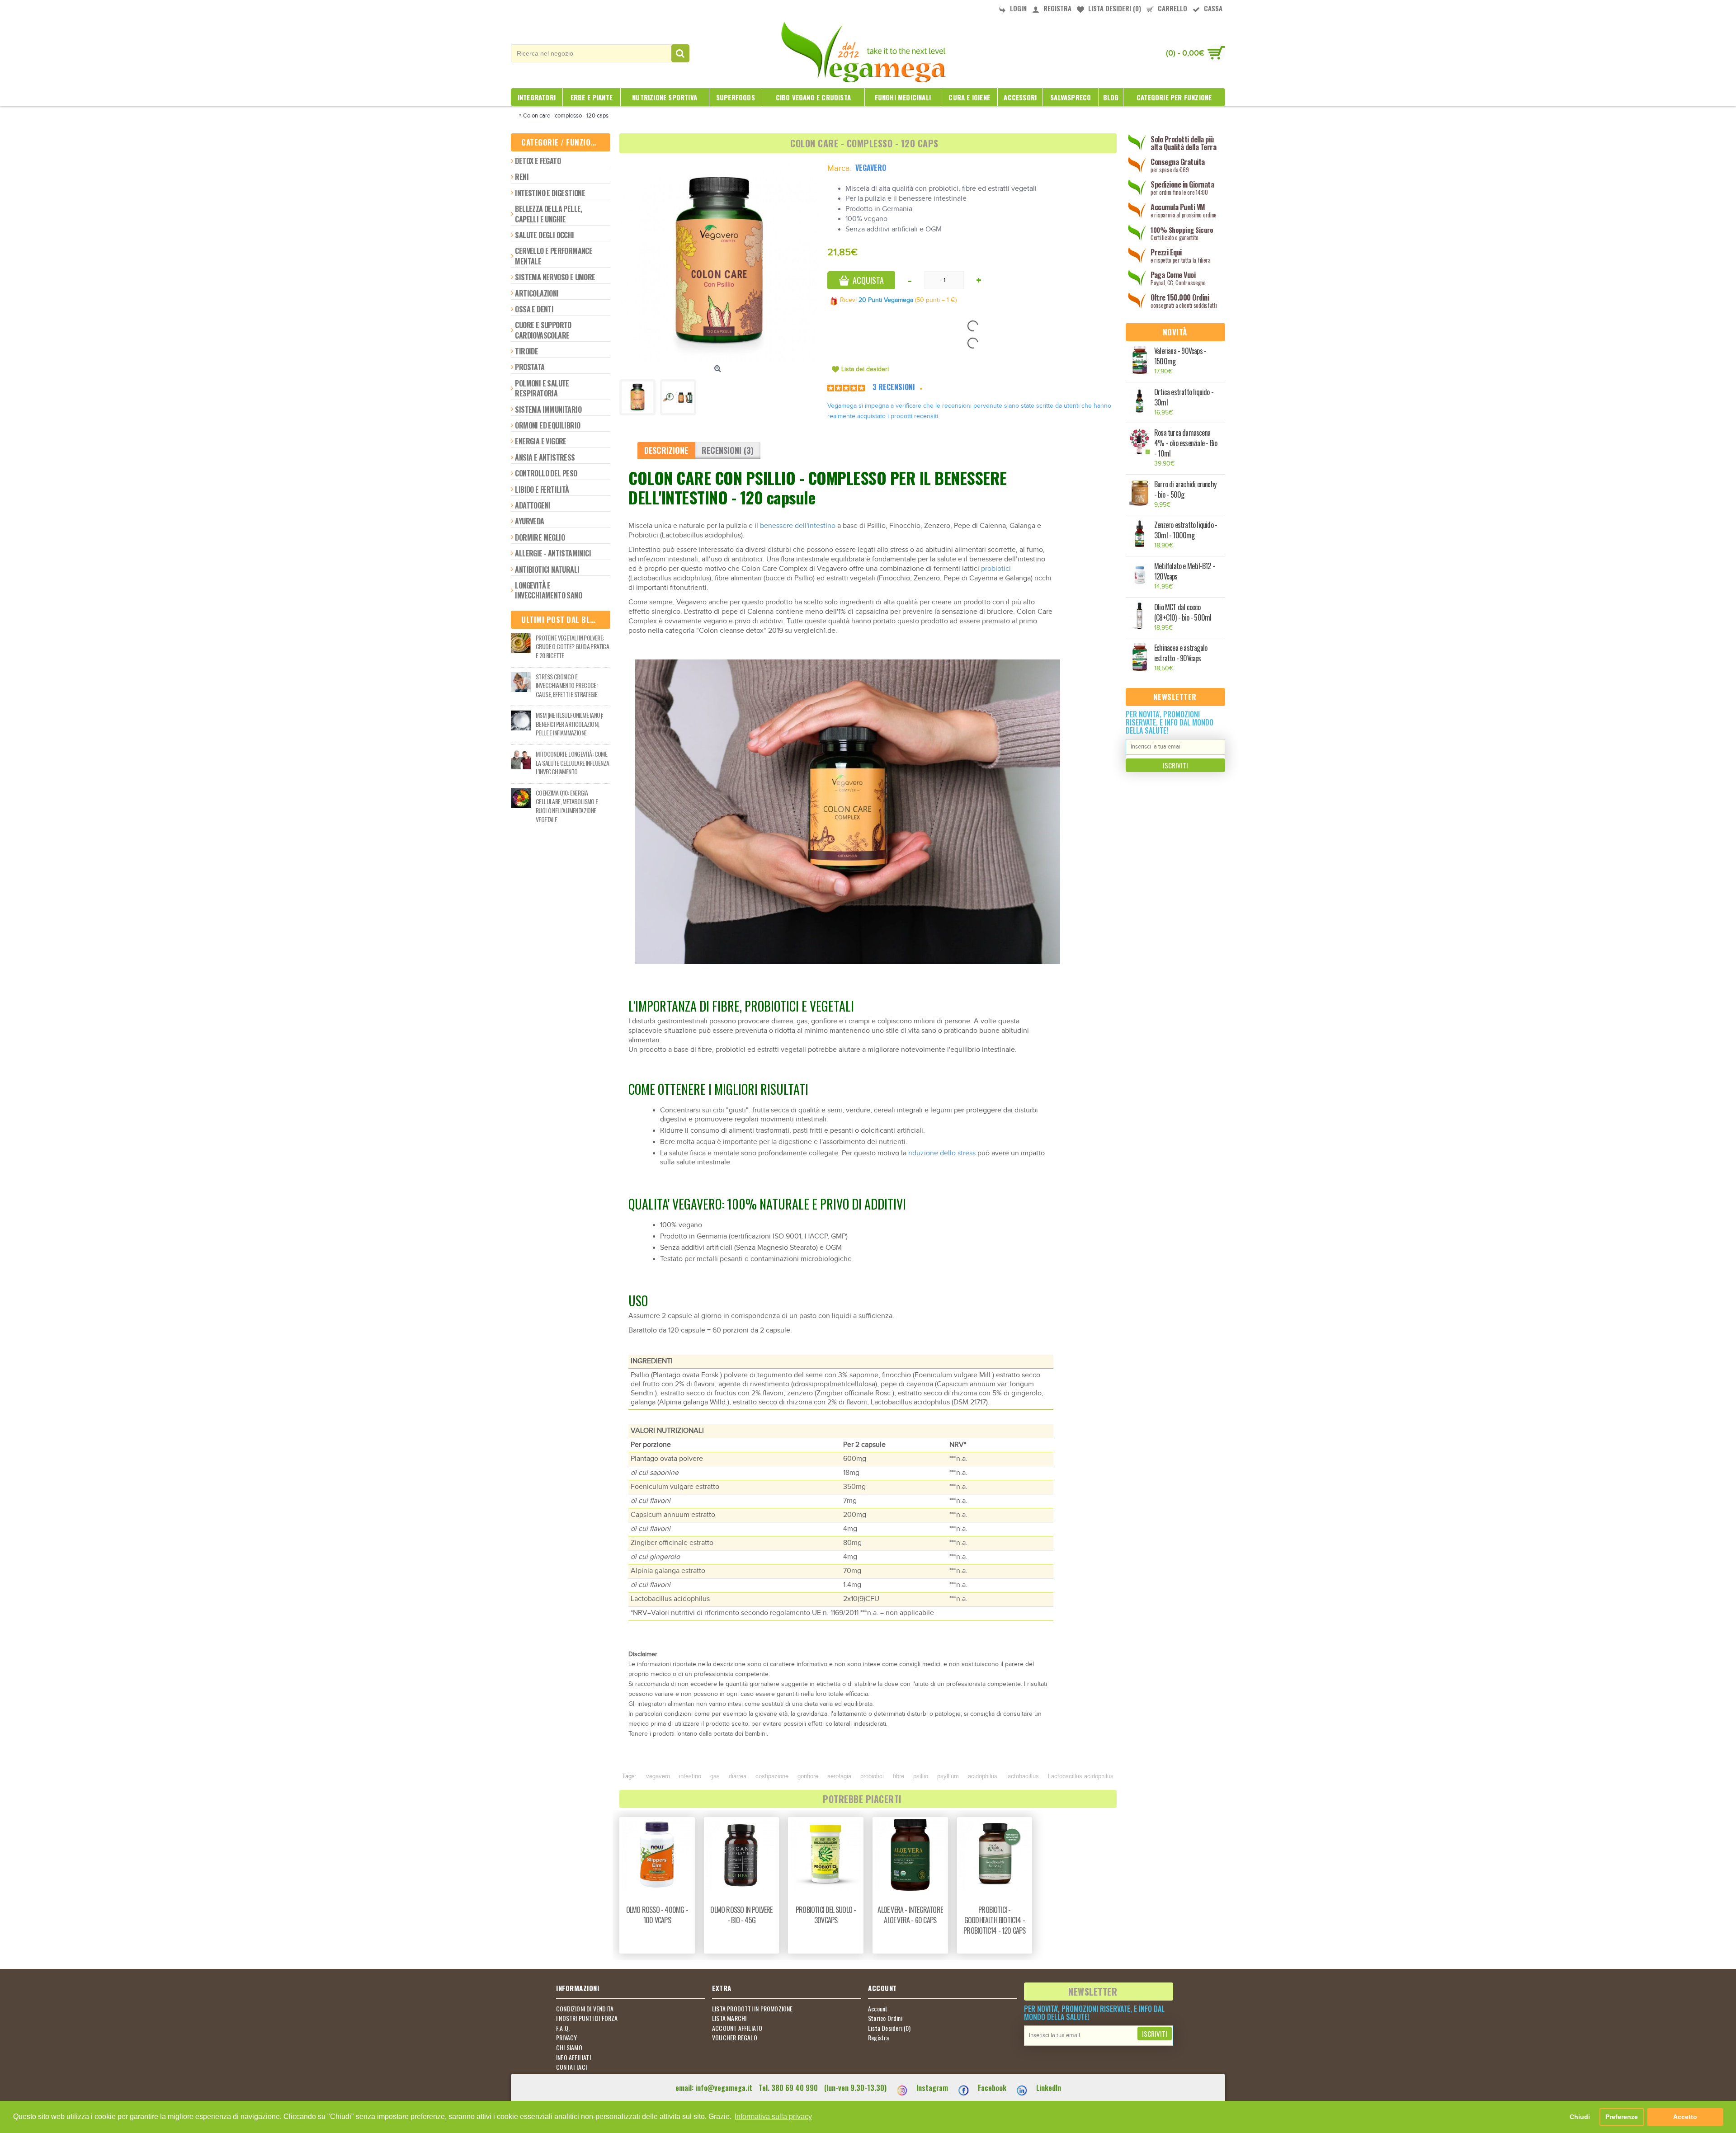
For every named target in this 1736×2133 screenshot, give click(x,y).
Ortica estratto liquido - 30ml (1184, 397)
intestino (690, 1776)
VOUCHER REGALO (735, 2038)
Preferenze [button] (1622, 2117)
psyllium (948, 1776)
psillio (921, 1776)
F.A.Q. (563, 2028)
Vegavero (871, 168)
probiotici (996, 569)
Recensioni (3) (728, 450)
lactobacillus (1023, 1776)
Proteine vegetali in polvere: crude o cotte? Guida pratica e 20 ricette (572, 647)
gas (715, 1776)
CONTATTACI (571, 2067)
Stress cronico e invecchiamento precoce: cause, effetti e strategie (566, 685)
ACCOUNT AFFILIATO (737, 2028)
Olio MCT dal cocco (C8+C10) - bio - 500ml (1183, 612)
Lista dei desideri (865, 369)
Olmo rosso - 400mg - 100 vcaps (657, 1915)
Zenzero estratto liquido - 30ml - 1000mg (1186, 530)
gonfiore (808, 1776)
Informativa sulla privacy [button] (773, 2117)
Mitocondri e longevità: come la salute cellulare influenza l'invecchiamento (573, 763)
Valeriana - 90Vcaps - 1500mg (1180, 356)
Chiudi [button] (1580, 2117)
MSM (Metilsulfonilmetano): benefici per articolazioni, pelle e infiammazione (569, 724)
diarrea (738, 1776)
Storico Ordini (885, 2018)
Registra (879, 2038)
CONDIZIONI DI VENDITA (585, 2009)
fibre (899, 1776)
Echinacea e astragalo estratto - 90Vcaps (1181, 653)
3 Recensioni (894, 387)
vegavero (658, 1776)
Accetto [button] (1685, 2117)
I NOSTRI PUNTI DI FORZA (587, 2018)
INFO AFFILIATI (573, 2058)
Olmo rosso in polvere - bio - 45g (741, 1915)
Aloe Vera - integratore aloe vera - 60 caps (910, 1915)
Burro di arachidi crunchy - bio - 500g (1185, 490)
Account (878, 2009)
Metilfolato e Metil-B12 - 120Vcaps (1184, 571)
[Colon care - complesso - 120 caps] (719, 262)
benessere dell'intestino (798, 526)
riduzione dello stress (942, 1153)
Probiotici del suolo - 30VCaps (826, 1915)
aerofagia (839, 1776)
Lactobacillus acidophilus (1081, 1776)
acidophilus (983, 1776)
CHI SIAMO (569, 2048)
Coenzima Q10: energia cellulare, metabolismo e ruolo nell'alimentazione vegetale (567, 806)
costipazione (772, 1776)
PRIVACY (566, 2038)
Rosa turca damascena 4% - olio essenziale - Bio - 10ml (1186, 443)
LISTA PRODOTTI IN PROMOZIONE (752, 2009)
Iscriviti (1175, 765)
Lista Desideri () (889, 2028)
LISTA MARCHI (729, 2018)
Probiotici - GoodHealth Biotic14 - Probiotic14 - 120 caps (994, 1920)
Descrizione (666, 450)
